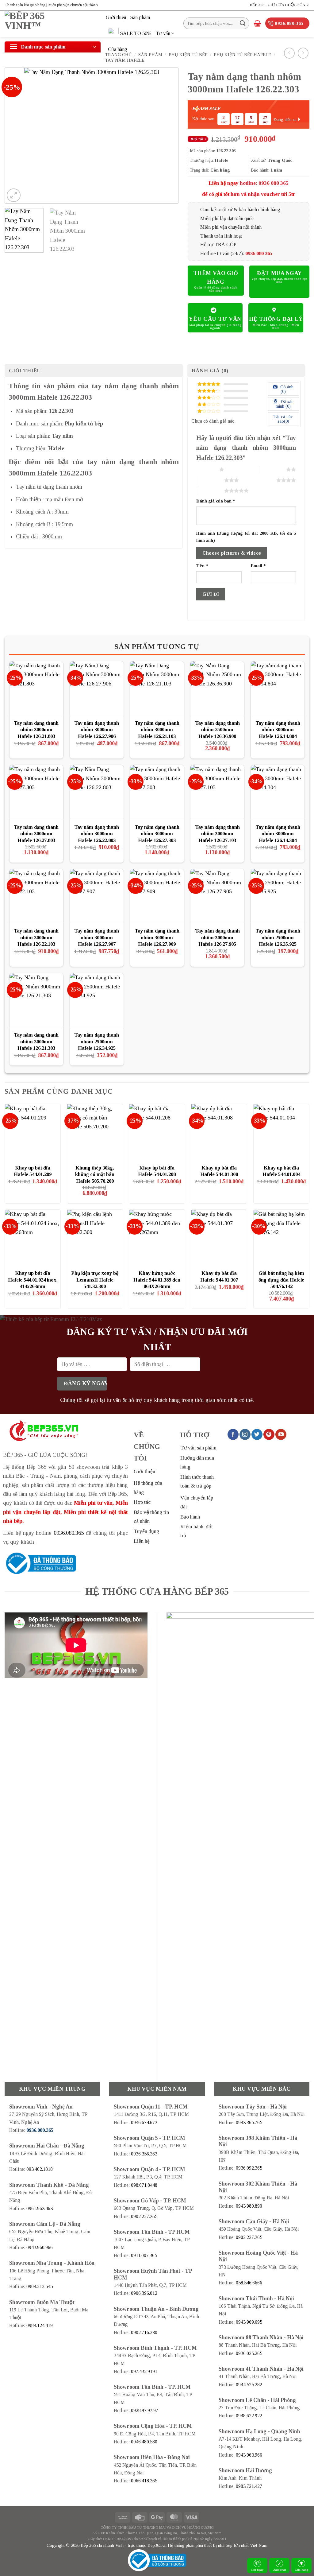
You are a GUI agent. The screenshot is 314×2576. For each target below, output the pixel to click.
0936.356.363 (144, 2154)
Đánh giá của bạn (216, 501)
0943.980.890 (249, 2206)
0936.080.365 (69, 1533)
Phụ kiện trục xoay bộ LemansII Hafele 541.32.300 (95, 1280)
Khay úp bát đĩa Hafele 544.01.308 (219, 1171)
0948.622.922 (249, 2416)
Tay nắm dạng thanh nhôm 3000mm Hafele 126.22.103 (36, 937)
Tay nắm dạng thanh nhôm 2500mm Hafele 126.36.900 (217, 730)
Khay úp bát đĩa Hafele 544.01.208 (157, 1171)
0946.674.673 (144, 2122)
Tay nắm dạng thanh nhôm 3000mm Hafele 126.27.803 (36, 834)
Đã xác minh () (285, 404)
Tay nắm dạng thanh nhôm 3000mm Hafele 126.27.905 (217, 937)
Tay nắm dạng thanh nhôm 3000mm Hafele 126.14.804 (278, 730)
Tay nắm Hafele (125, 60)
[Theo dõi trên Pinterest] (269, 1434)
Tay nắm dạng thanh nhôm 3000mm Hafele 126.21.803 (36, 730)
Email (258, 566)
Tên (202, 566)
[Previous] (16, 136)
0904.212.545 (40, 2286)
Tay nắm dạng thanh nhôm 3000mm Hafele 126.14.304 (278, 834)
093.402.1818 (40, 2169)
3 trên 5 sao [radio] (211, 480)
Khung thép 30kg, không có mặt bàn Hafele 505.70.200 (95, 1174)
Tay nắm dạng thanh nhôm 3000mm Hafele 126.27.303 (157, 834)
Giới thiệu (116, 17)
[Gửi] (243, 23)
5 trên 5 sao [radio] (211, 491)
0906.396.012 (144, 2293)
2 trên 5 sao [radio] (273, 469)
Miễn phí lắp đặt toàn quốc (227, 218)
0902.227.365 (144, 2216)
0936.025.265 (249, 2353)
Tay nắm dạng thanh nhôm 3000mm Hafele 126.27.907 (97, 937)
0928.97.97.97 (145, 2410)
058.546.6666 (249, 2283)
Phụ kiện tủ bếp (188, 55)
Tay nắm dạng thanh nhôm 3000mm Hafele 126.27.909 (157, 937)
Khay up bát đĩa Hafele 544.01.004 (281, 1171)
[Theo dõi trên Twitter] (257, 1434)
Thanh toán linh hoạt (221, 236)
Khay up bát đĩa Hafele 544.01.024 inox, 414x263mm (33, 1280)
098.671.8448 (144, 2185)
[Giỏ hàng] (257, 23)
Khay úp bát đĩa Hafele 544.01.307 (219, 1276)
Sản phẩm (140, 17)
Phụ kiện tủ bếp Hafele (242, 55)
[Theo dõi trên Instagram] (245, 1434)
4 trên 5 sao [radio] (263, 480)
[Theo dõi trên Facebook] (233, 1434)
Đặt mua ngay (279, 273)
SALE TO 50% (136, 33)
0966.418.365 (144, 2481)
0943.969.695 (249, 2322)
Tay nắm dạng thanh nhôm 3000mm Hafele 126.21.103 (157, 730)
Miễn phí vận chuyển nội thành (231, 227)
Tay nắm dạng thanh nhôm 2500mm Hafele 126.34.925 (97, 1042)
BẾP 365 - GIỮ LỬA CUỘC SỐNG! (280, 5)
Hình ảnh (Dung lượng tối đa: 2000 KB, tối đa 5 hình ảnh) (246, 537)
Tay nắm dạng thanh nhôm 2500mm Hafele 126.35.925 (278, 937)
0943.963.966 (249, 2455)
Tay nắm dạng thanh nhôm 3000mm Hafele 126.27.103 (217, 834)
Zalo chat (280, 2570)
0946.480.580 (144, 2442)
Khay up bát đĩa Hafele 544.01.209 (33, 1171)
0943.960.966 (40, 2247)
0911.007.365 (144, 2255)
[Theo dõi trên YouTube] (281, 1434)
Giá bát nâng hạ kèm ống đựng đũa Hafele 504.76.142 (281, 1280)
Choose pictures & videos (232, 553)
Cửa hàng (302, 2570)
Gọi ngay (257, 2570)
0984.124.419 (40, 2325)
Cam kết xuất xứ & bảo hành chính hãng (240, 209)
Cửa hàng (118, 49)
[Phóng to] (14, 195)
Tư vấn (163, 33)
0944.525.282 (249, 2385)
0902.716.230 (144, 2332)
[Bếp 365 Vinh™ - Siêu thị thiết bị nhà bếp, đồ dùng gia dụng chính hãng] (51, 24)
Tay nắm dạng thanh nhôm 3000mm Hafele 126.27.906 (97, 730)
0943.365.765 (249, 2122)
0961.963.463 (40, 2208)
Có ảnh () (286, 389)
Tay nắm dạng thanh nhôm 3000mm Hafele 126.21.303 (36, 1042)
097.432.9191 (144, 2371)
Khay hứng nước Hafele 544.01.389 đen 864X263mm (157, 1280)
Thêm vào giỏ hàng (216, 277)
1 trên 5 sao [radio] (206, 469)
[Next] (167, 136)
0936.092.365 (249, 2168)
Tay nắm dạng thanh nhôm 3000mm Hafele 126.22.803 (97, 834)
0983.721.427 (249, 2486)
